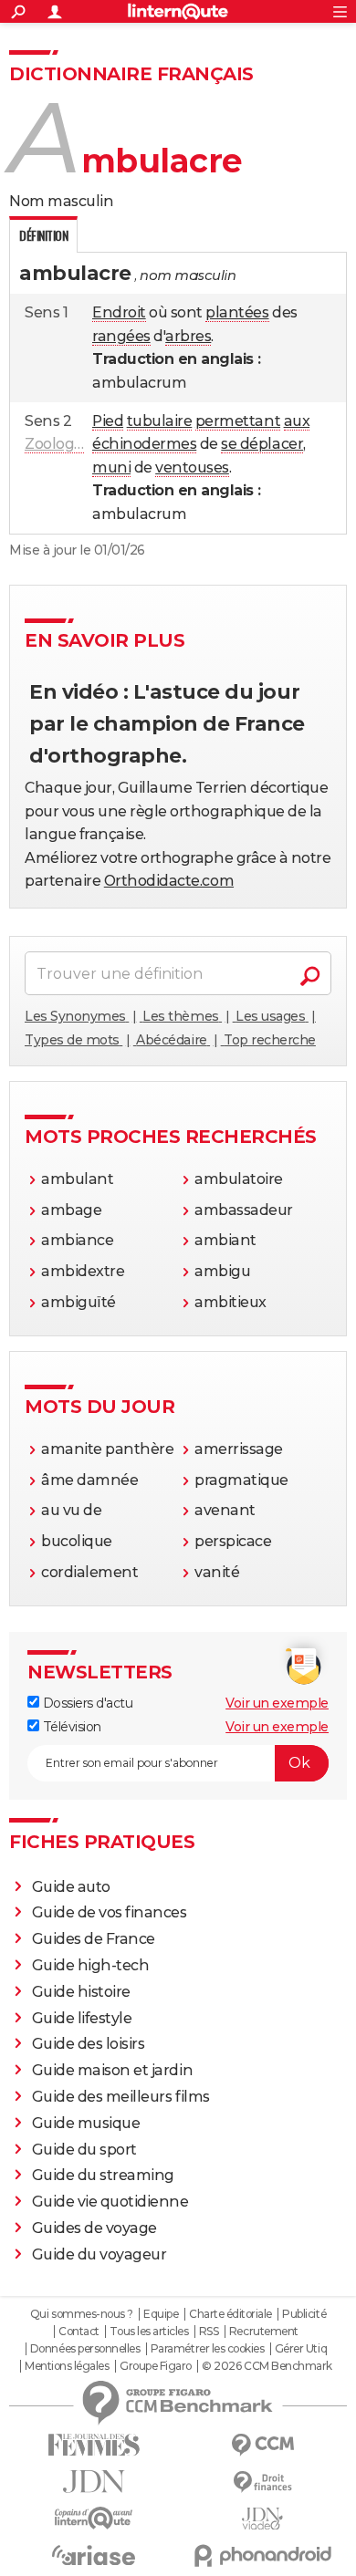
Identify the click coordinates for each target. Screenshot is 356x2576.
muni (111, 467)
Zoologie (55, 444)
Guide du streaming (103, 2175)
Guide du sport (84, 2150)
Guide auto (71, 1887)
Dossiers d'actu (86, 1703)
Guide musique (86, 2123)
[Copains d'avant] (94, 2518)
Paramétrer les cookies (207, 2349)
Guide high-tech (91, 1965)
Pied (108, 421)
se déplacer (262, 444)
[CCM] (262, 2445)
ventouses (192, 467)
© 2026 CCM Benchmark (267, 2366)
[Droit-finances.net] (262, 2483)
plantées (237, 312)
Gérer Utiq (301, 2349)
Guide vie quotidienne (110, 2202)
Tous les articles (149, 2332)
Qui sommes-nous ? (82, 2314)
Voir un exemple (277, 1703)
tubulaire (160, 421)
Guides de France (94, 1939)
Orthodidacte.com (169, 881)
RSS (209, 2332)
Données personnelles (85, 2349)
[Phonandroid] (262, 2555)
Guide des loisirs (89, 2044)
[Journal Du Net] (94, 2482)
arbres (188, 336)
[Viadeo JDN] (262, 2519)
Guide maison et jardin (112, 2070)
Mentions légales (67, 2366)
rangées (121, 336)
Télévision (70, 1727)
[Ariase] (94, 2555)
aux (297, 421)
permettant (238, 421)
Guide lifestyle (82, 2018)
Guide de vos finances (110, 1912)
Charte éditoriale (230, 2314)
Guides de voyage (94, 2228)
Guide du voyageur (99, 2254)
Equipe (161, 2314)
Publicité (304, 2314)
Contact (79, 2332)
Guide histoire (81, 1992)
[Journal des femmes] (94, 2445)
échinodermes (144, 444)
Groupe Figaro (156, 2366)
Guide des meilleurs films (121, 2097)
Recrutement (264, 2332)
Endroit (119, 312)
